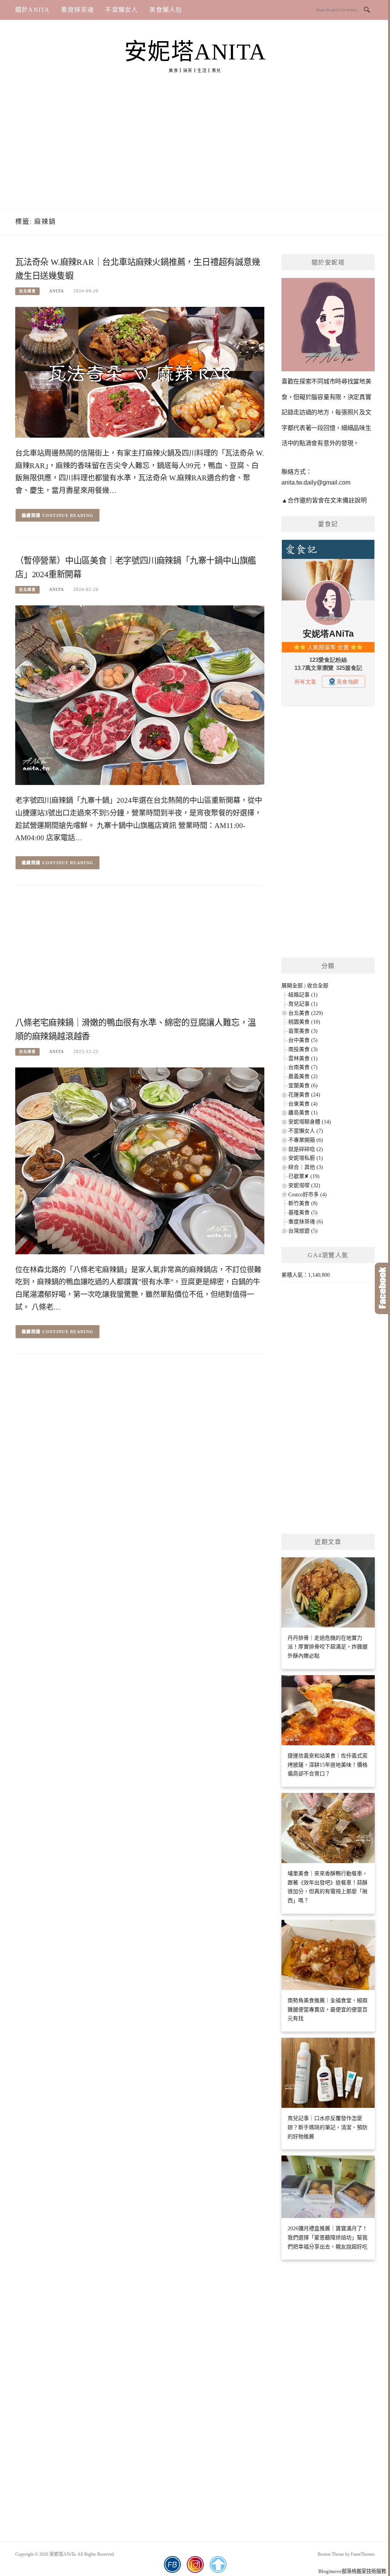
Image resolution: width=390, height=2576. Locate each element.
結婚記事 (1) (303, 995)
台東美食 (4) (303, 1104)
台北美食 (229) (306, 1013)
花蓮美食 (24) (304, 1095)
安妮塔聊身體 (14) (310, 1122)
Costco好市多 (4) (308, 1195)
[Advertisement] (195, 151)
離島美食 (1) (303, 1113)
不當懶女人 (121, 10)
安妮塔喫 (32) (304, 1185)
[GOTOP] (218, 2565)
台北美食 (27, 291)
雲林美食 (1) (303, 1058)
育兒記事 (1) (303, 1004)
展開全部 (292, 986)
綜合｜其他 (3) (306, 1167)
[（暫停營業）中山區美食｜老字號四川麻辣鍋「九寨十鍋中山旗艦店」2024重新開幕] (140, 695)
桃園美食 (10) (304, 1022)
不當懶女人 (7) (306, 1131)
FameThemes (363, 2554)
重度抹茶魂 (77, 10)
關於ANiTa (32, 10)
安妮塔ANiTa (195, 52)
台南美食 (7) (303, 1067)
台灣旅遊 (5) (303, 1231)
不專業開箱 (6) (306, 1140)
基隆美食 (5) (303, 1213)
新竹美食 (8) (303, 1203)
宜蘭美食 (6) (303, 1086)
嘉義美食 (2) (303, 1076)
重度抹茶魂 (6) (306, 1222)
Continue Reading (68, 515)
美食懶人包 (166, 10)
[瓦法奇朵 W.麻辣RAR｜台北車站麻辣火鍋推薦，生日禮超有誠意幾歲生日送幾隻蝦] (140, 372)
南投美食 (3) (303, 1049)
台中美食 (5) (303, 1040)
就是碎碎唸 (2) (306, 1149)
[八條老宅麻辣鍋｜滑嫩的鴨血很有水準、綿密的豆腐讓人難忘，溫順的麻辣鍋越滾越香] (140, 1160)
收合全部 (318, 986)
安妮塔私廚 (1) (306, 1158)
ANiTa (57, 291)
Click (382, 1288)
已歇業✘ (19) (304, 1176)
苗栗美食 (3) (303, 1031)
